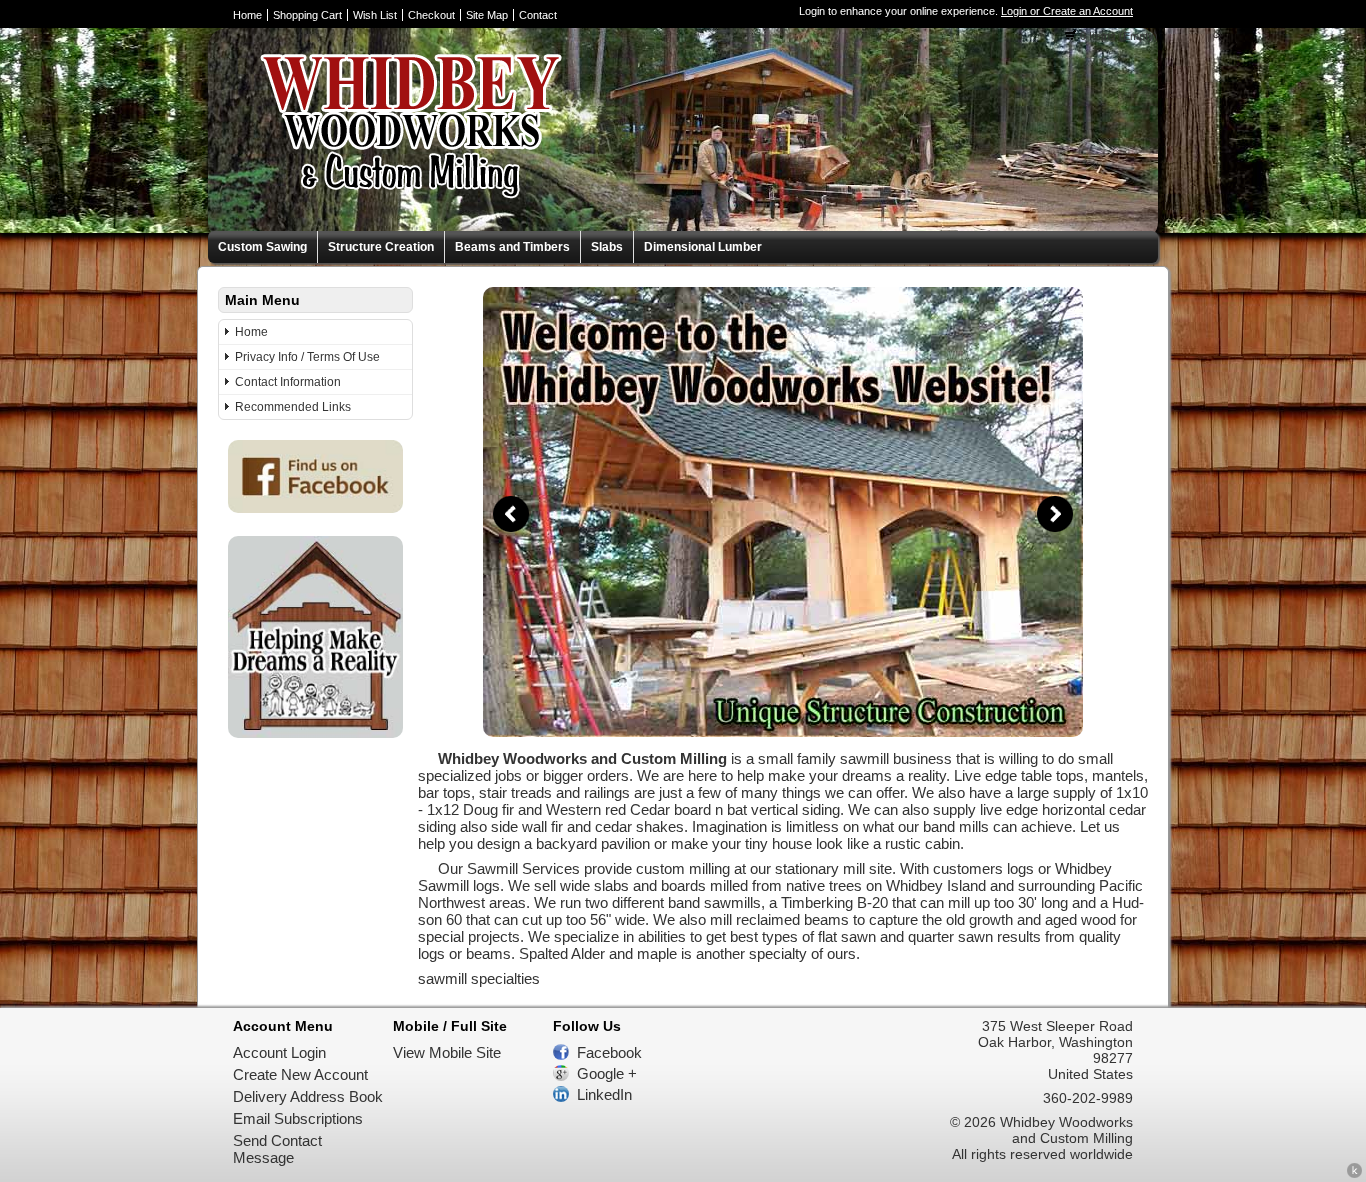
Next (1055, 514)
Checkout (431, 15)
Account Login (279, 1052)
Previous (511, 514)
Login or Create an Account (1067, 11)
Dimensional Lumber (703, 247)
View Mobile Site (447, 1052)
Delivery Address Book (308, 1096)
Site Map (487, 15)
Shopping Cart (307, 15)
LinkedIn (604, 1094)
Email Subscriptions (298, 1118)
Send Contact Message (277, 1149)
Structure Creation (381, 247)
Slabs (607, 247)
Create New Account (300, 1074)
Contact (538, 15)
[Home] (386, 222)
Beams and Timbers (512, 247)
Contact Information (288, 382)
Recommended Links (293, 407)
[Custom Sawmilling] (783, 731)
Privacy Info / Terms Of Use (307, 357)
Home (247, 15)
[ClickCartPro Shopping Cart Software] (1354, 1173)
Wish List (375, 15)
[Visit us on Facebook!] (315, 507)
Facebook (609, 1052)
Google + (607, 1073)
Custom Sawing (262, 247)
